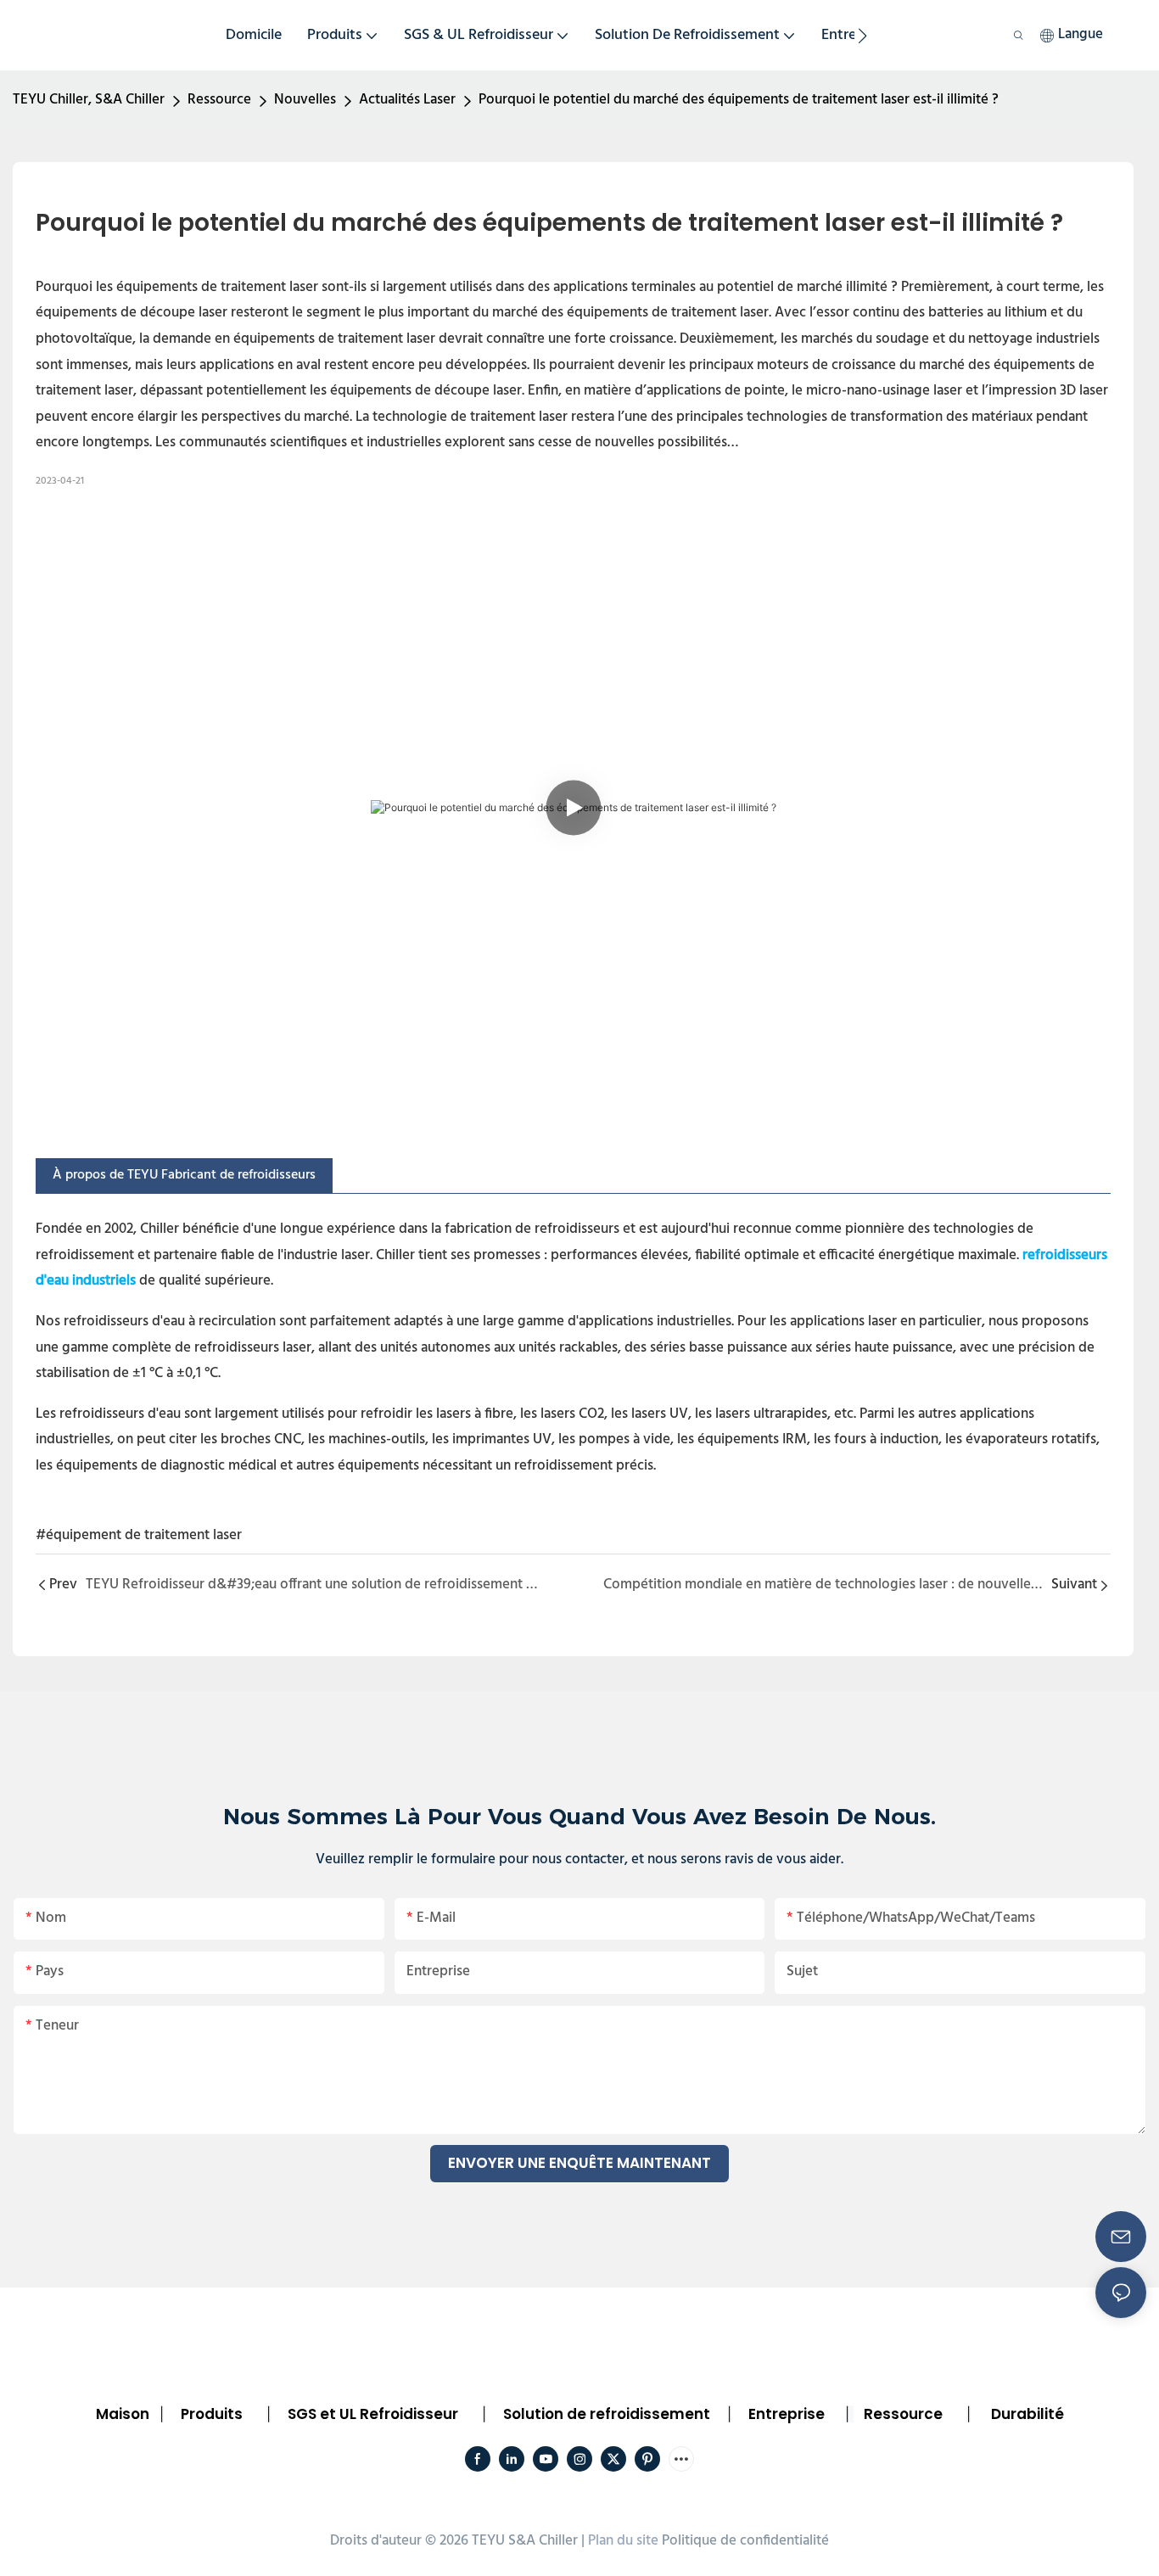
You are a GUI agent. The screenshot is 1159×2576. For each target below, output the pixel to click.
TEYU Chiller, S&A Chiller (89, 100)
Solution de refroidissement (607, 2414)
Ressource (219, 100)
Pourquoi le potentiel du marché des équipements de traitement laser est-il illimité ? (739, 100)
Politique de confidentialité (745, 2541)
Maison (123, 2414)
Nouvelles (305, 100)
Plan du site (623, 2541)
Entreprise (787, 2414)
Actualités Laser (407, 100)
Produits (212, 2414)
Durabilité (1027, 2414)
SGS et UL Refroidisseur (373, 2414)
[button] (862, 36)
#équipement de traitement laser (139, 1535)
